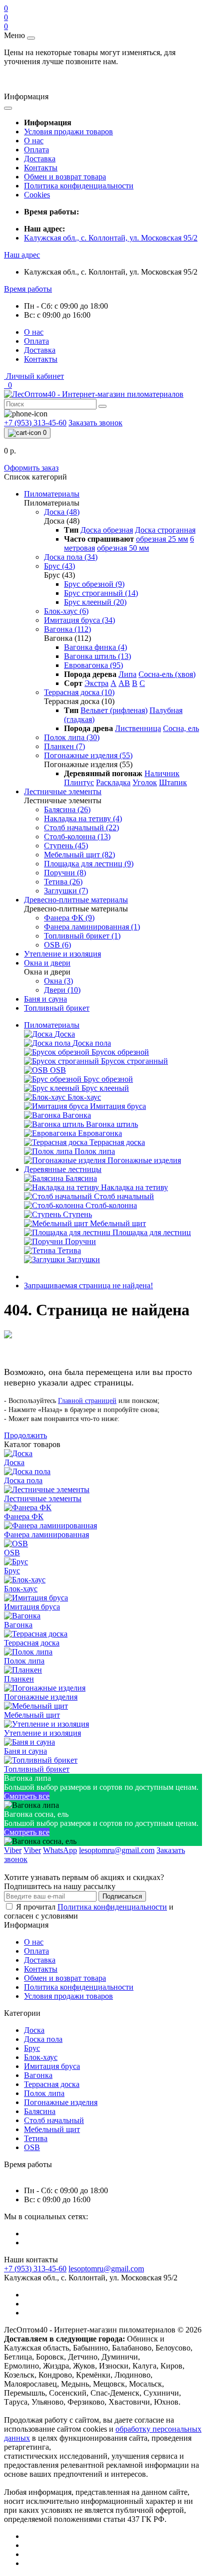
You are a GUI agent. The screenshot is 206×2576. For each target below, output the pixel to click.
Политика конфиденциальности (79, 186)
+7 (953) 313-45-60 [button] (35, 2269)
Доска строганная (165, 530)
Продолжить (25, 1435)
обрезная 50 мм (123, 548)
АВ (124, 683)
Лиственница (138, 728)
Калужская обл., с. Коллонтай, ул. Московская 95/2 (111, 238)
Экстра (96, 683)
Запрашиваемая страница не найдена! (88, 1285)
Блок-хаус (41, 2057)
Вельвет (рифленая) (114, 710)
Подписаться (122, 1896)
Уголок (145, 782)
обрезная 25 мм (162, 539)
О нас (34, 141)
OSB (32, 2147)
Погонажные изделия (61, 2102)
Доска (34, 2030)
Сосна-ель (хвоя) (167, 674)
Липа (127, 674)
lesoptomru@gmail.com (106, 2269)
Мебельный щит (52, 2129)
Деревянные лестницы (63, 1169)
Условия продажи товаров (68, 132)
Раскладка (113, 782)
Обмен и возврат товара (65, 177)
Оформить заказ (31, 468)
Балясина (40, 2111)
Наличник (162, 773)
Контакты (41, 168)
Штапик (173, 782)
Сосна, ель (181, 728)
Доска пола (43, 2039)
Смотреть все (27, 1796)
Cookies (37, 195)
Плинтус (79, 782)
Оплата (36, 150)
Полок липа (44, 2093)
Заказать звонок (95, 423)
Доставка (40, 159)
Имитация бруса (52, 2066)
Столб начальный (54, 2120)
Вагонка (38, 2075)
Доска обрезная (107, 530)
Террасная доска (52, 2084)
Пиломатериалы (52, 1025)
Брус (32, 2048)
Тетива (36, 2138)
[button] (22, 255)
